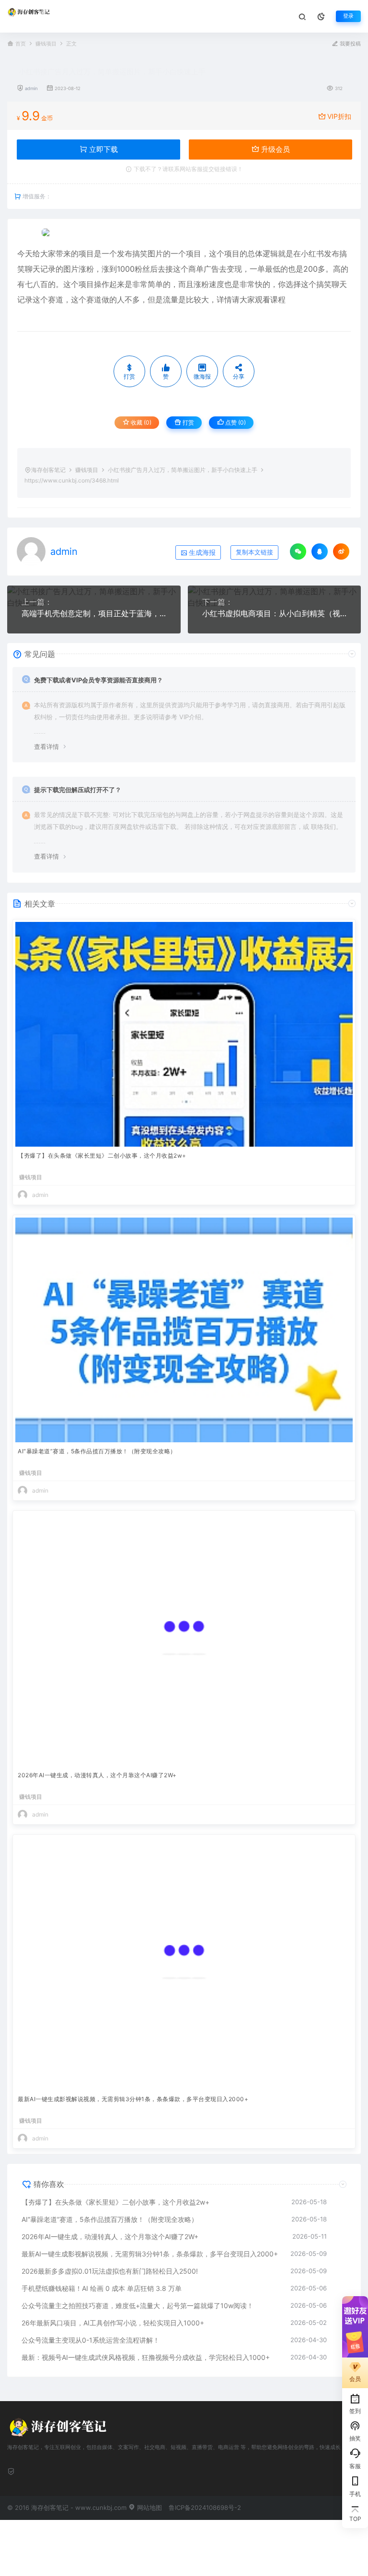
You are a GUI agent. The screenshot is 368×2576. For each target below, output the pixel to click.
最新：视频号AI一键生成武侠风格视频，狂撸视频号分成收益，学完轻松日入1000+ (146, 2357)
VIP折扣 (339, 116)
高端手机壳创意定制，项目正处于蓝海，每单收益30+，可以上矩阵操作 (94, 613)
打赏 (188, 422)
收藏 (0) (140, 422)
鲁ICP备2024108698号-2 (205, 2507)
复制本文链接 (254, 552)
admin (31, 88)
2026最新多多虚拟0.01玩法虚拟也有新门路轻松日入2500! (110, 2271)
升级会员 (275, 149)
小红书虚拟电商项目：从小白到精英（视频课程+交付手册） (275, 613)
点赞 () (235, 422)
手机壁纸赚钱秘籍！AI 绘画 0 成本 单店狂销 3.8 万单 (102, 2288)
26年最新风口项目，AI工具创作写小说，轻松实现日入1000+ (113, 2323)
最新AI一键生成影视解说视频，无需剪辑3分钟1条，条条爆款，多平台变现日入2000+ (133, 2099)
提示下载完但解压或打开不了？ (78, 790)
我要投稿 (350, 44)
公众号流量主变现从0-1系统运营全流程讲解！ (91, 2340)
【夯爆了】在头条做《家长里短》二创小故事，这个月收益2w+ (102, 1156)
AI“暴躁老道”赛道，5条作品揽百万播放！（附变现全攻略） (97, 1451)
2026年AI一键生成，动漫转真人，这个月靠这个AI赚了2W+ (97, 1775)
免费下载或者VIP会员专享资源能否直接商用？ (98, 680)
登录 (348, 16)
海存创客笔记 (48, 470)
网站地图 (149, 2507)
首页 (21, 44)
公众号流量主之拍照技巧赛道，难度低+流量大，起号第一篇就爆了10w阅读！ (138, 2306)
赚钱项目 (46, 44)
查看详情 (46, 747)
